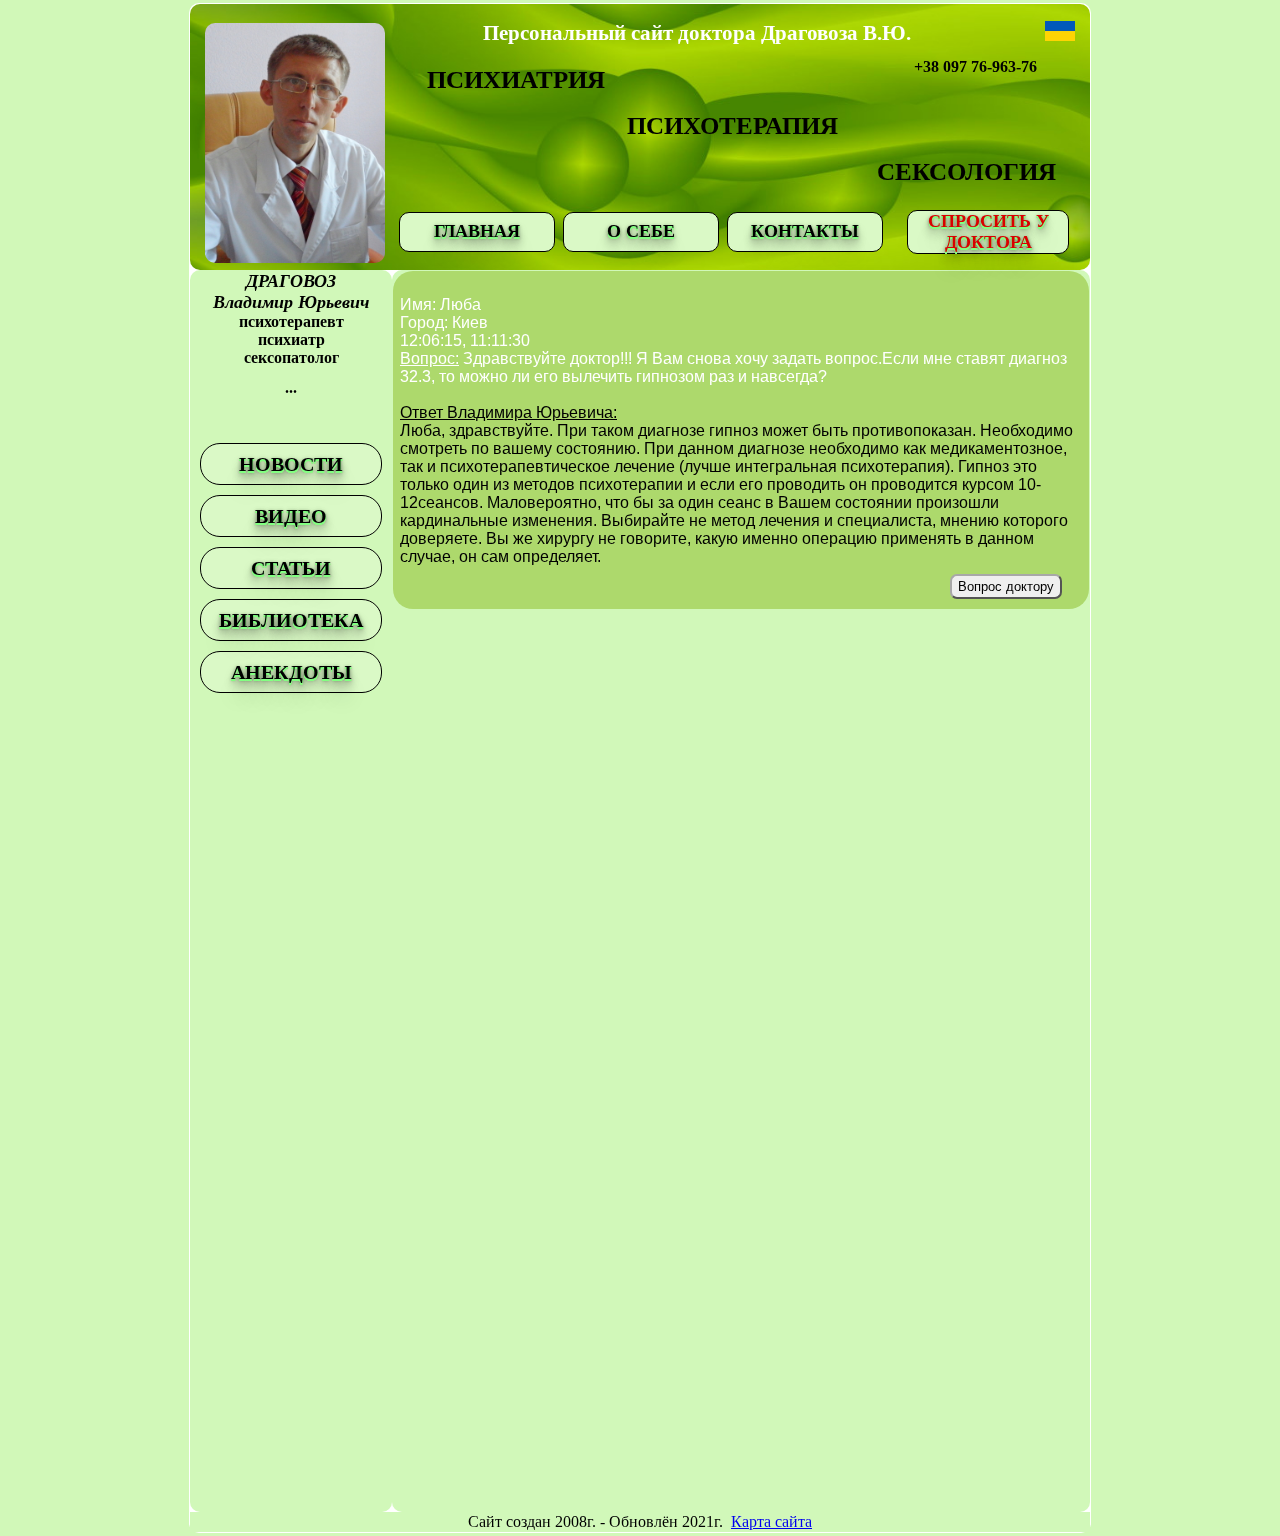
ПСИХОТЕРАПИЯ (732, 125)
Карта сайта (771, 1521)
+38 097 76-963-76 (975, 66)
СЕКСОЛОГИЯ (966, 171)
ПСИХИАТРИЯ (516, 79)
